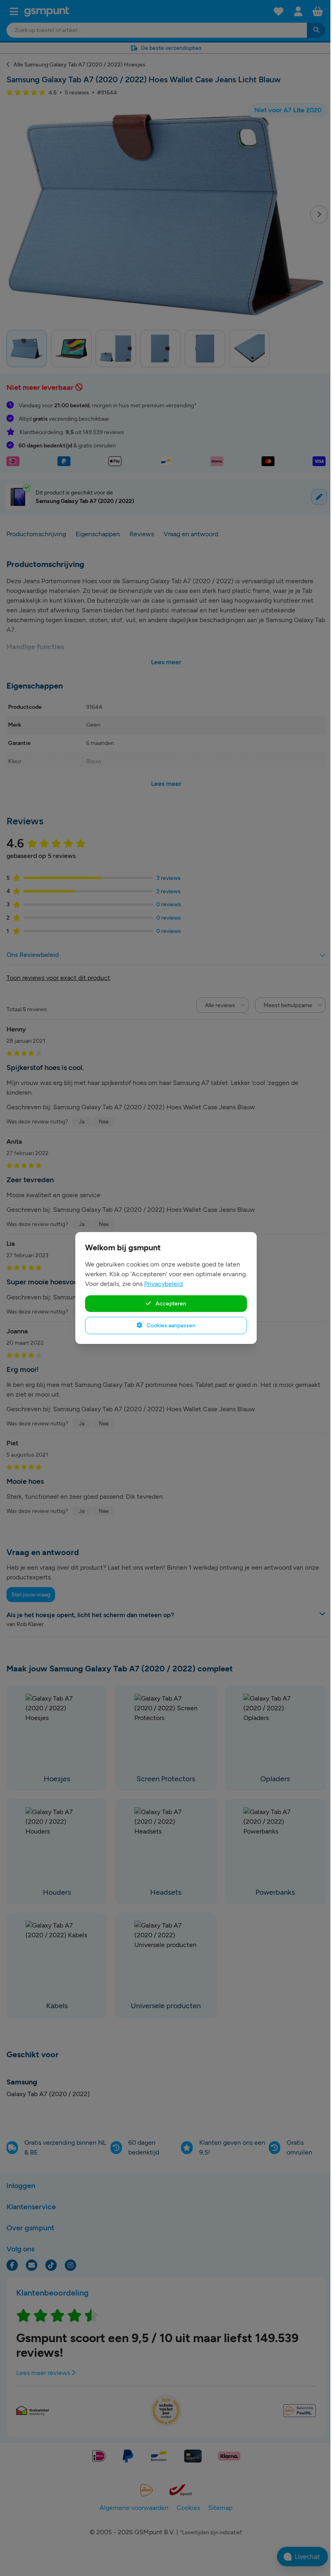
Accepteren (170, 1303)
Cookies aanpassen (170, 1325)
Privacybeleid (163, 1284)
